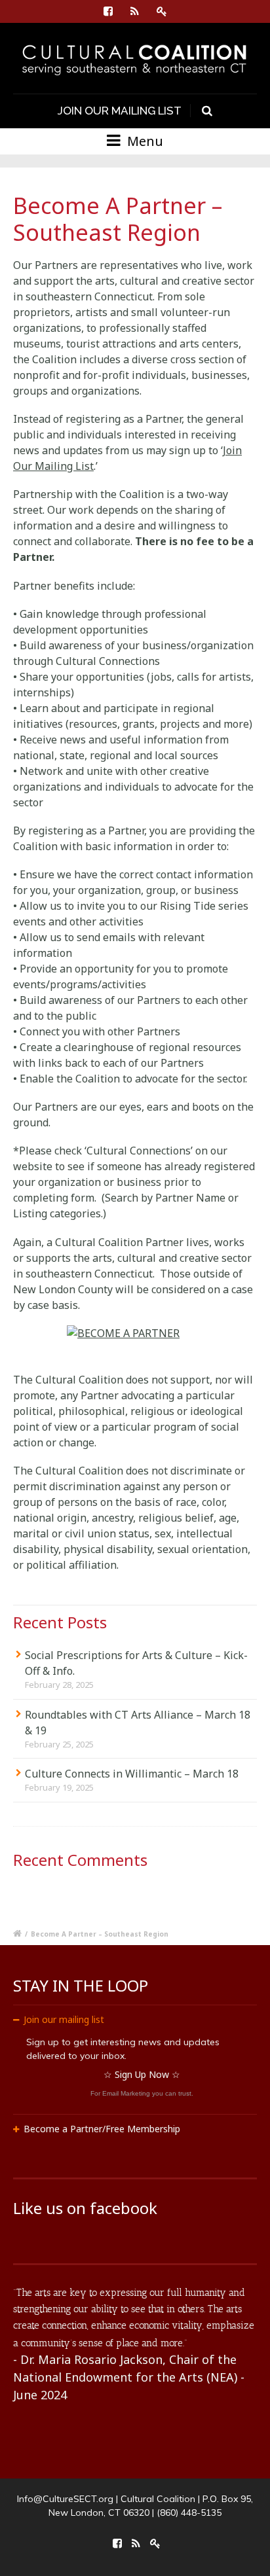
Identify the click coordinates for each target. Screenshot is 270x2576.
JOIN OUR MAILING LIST (120, 111)
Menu (144, 141)
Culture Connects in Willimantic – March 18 (132, 1774)
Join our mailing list (64, 2019)
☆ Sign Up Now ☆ (142, 2074)
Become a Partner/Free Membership (102, 2129)
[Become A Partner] (135, 1335)
